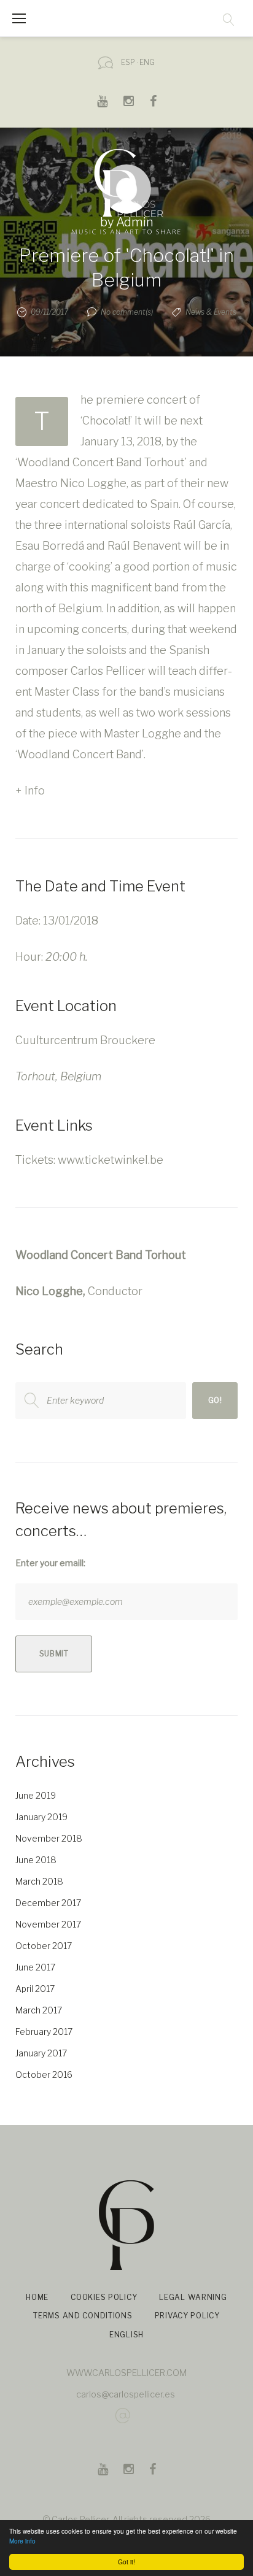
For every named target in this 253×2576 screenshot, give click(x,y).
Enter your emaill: (50, 1563)
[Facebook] (153, 101)
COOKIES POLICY (104, 2297)
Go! (215, 1400)
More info (22, 2541)
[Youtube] (102, 101)
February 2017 (44, 2032)
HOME (37, 2297)
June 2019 (36, 1795)
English (126, 2335)
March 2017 (39, 2010)
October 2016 (44, 2074)
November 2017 (48, 1924)
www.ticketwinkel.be (111, 1160)
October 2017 (44, 1946)
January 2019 (41, 1817)
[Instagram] (129, 101)
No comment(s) (127, 312)
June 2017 (35, 1967)
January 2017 (41, 2053)
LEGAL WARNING (193, 2297)
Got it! (126, 2562)
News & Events (211, 312)
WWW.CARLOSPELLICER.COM (126, 2373)
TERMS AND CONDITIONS (83, 2316)
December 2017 (48, 1903)
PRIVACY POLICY (187, 2316)
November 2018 (49, 1838)
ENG (147, 62)
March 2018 (39, 1881)
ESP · (129, 62)
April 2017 (35, 1989)
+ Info (30, 790)
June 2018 (36, 1860)
